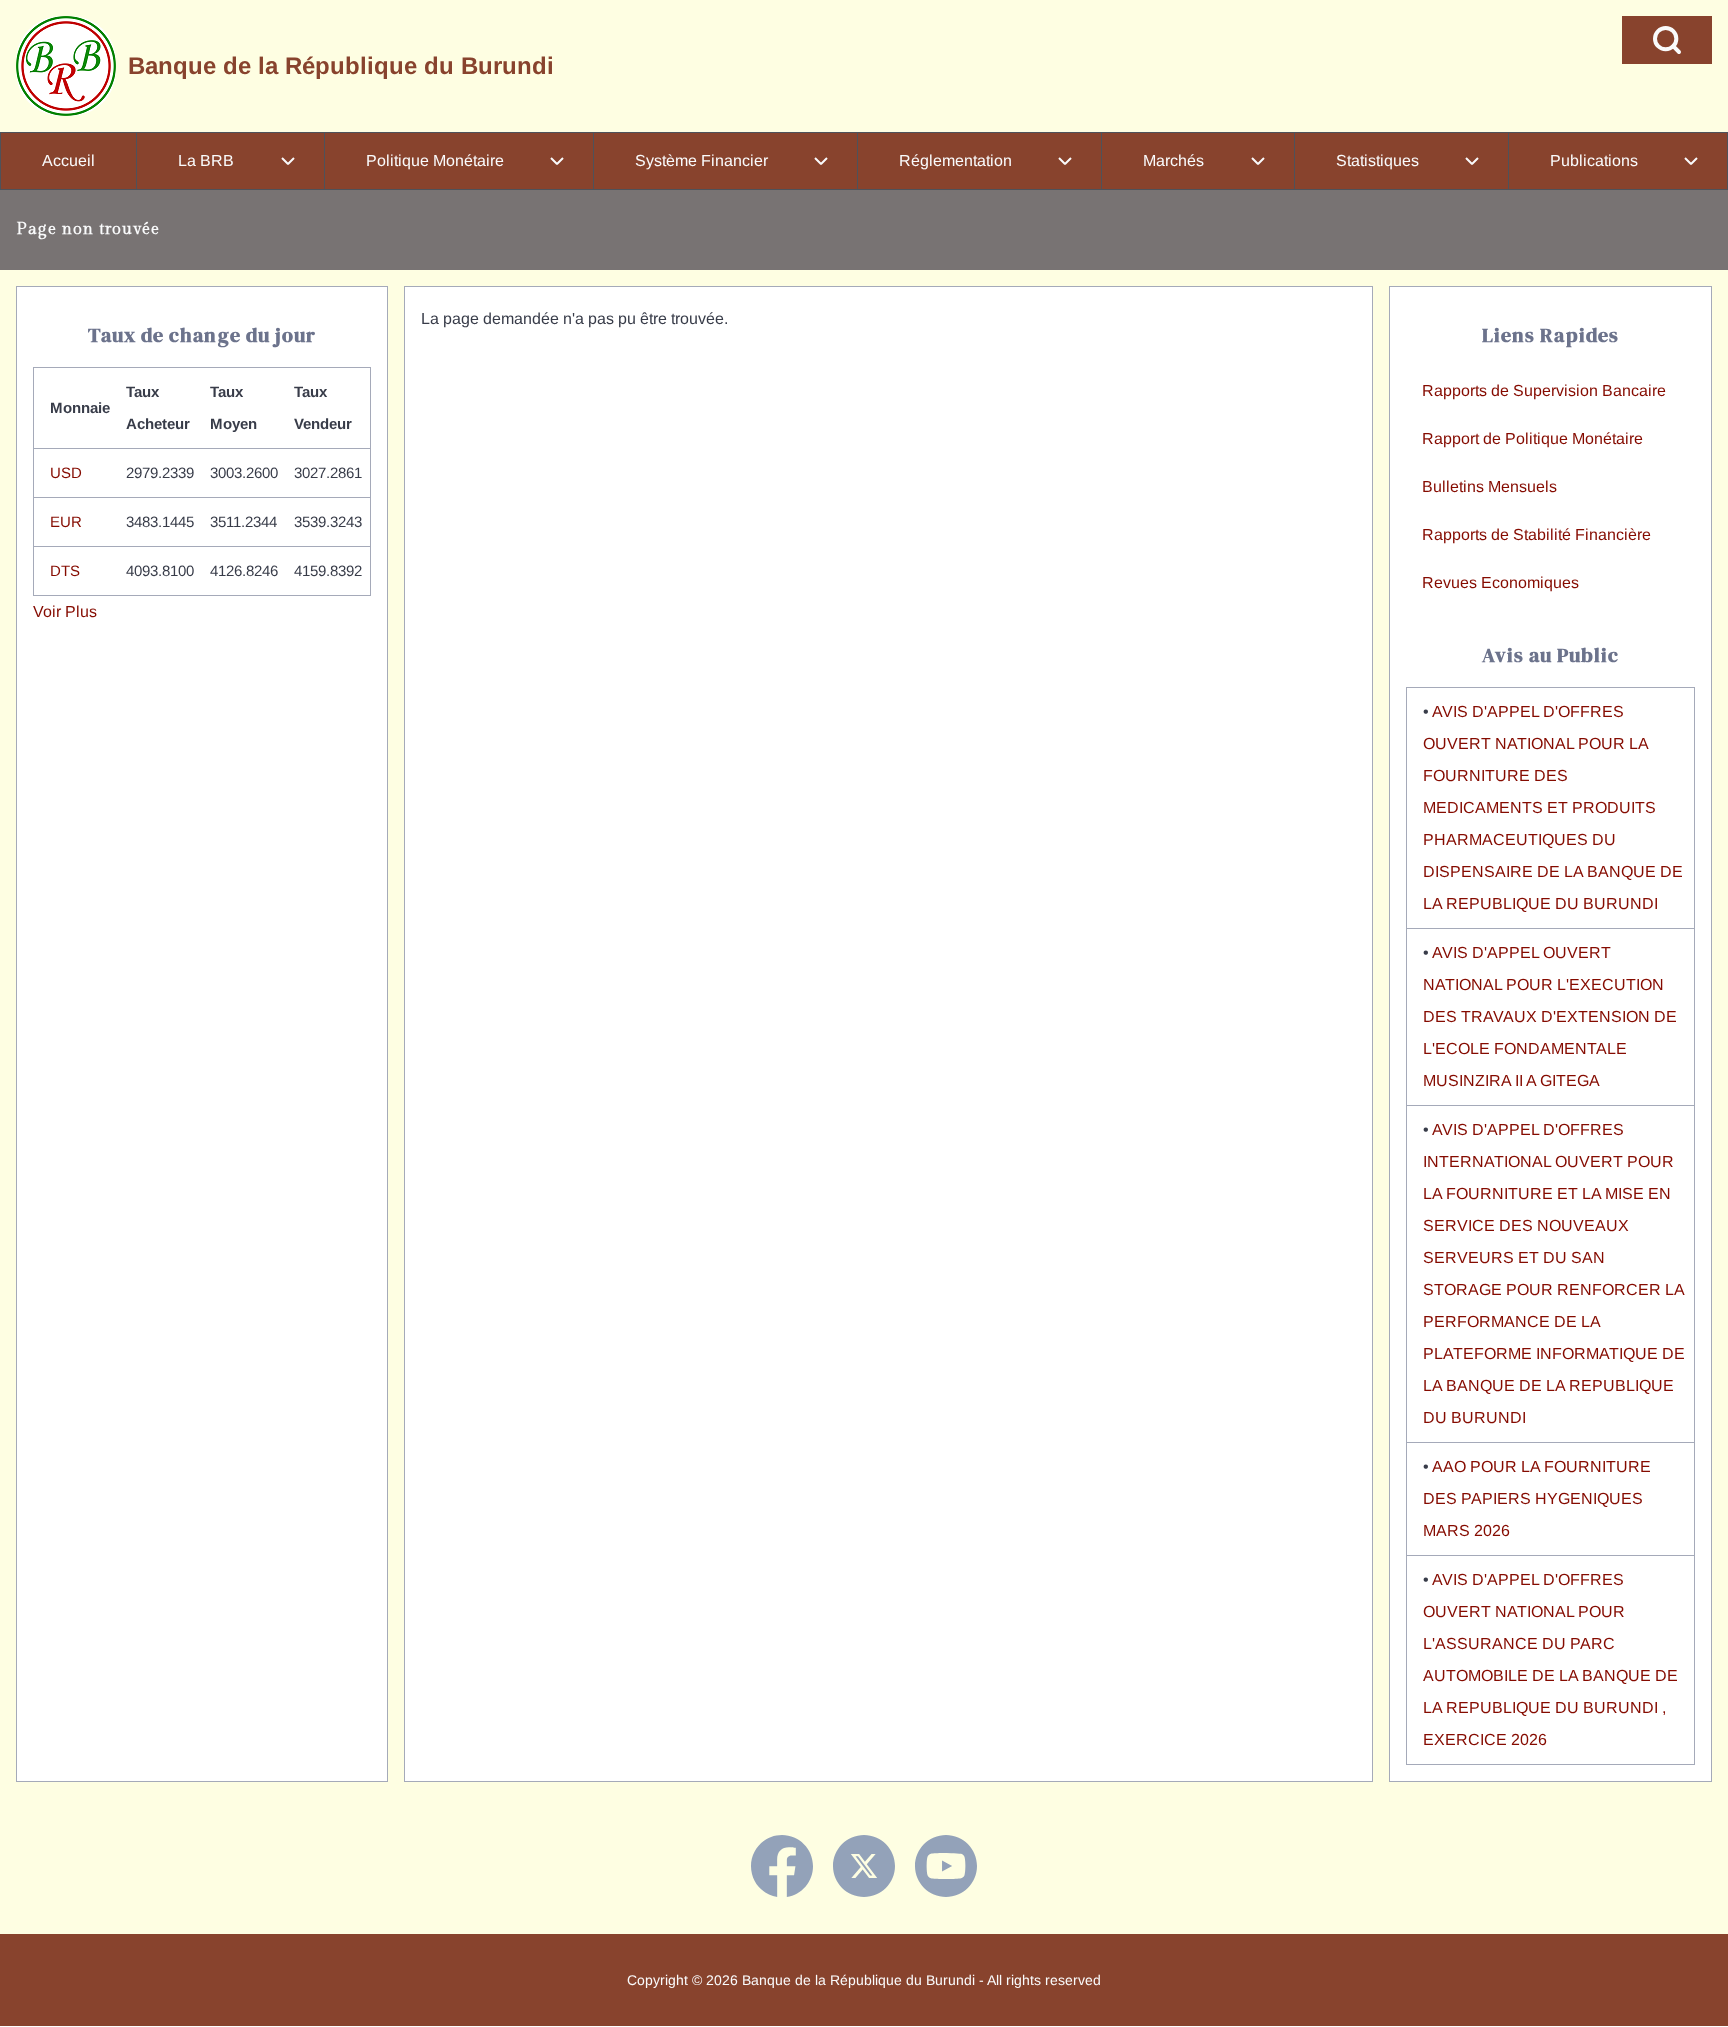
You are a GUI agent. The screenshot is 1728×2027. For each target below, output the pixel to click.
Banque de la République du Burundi (341, 65)
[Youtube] (946, 1866)
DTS (65, 570)
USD (66, 472)
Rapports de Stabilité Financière (1536, 534)
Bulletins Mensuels (1489, 486)
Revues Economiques (1500, 582)
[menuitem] (68, 161)
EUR (66, 521)
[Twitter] (864, 1866)
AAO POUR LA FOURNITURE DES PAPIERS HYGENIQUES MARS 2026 (1537, 1498)
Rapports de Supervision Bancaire (1544, 390)
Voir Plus (65, 611)
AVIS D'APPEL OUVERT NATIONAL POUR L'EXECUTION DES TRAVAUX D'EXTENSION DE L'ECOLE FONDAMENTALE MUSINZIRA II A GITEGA (1550, 1016)
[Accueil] (66, 66)
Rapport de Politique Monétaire (1532, 438)
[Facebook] (782, 1866)
